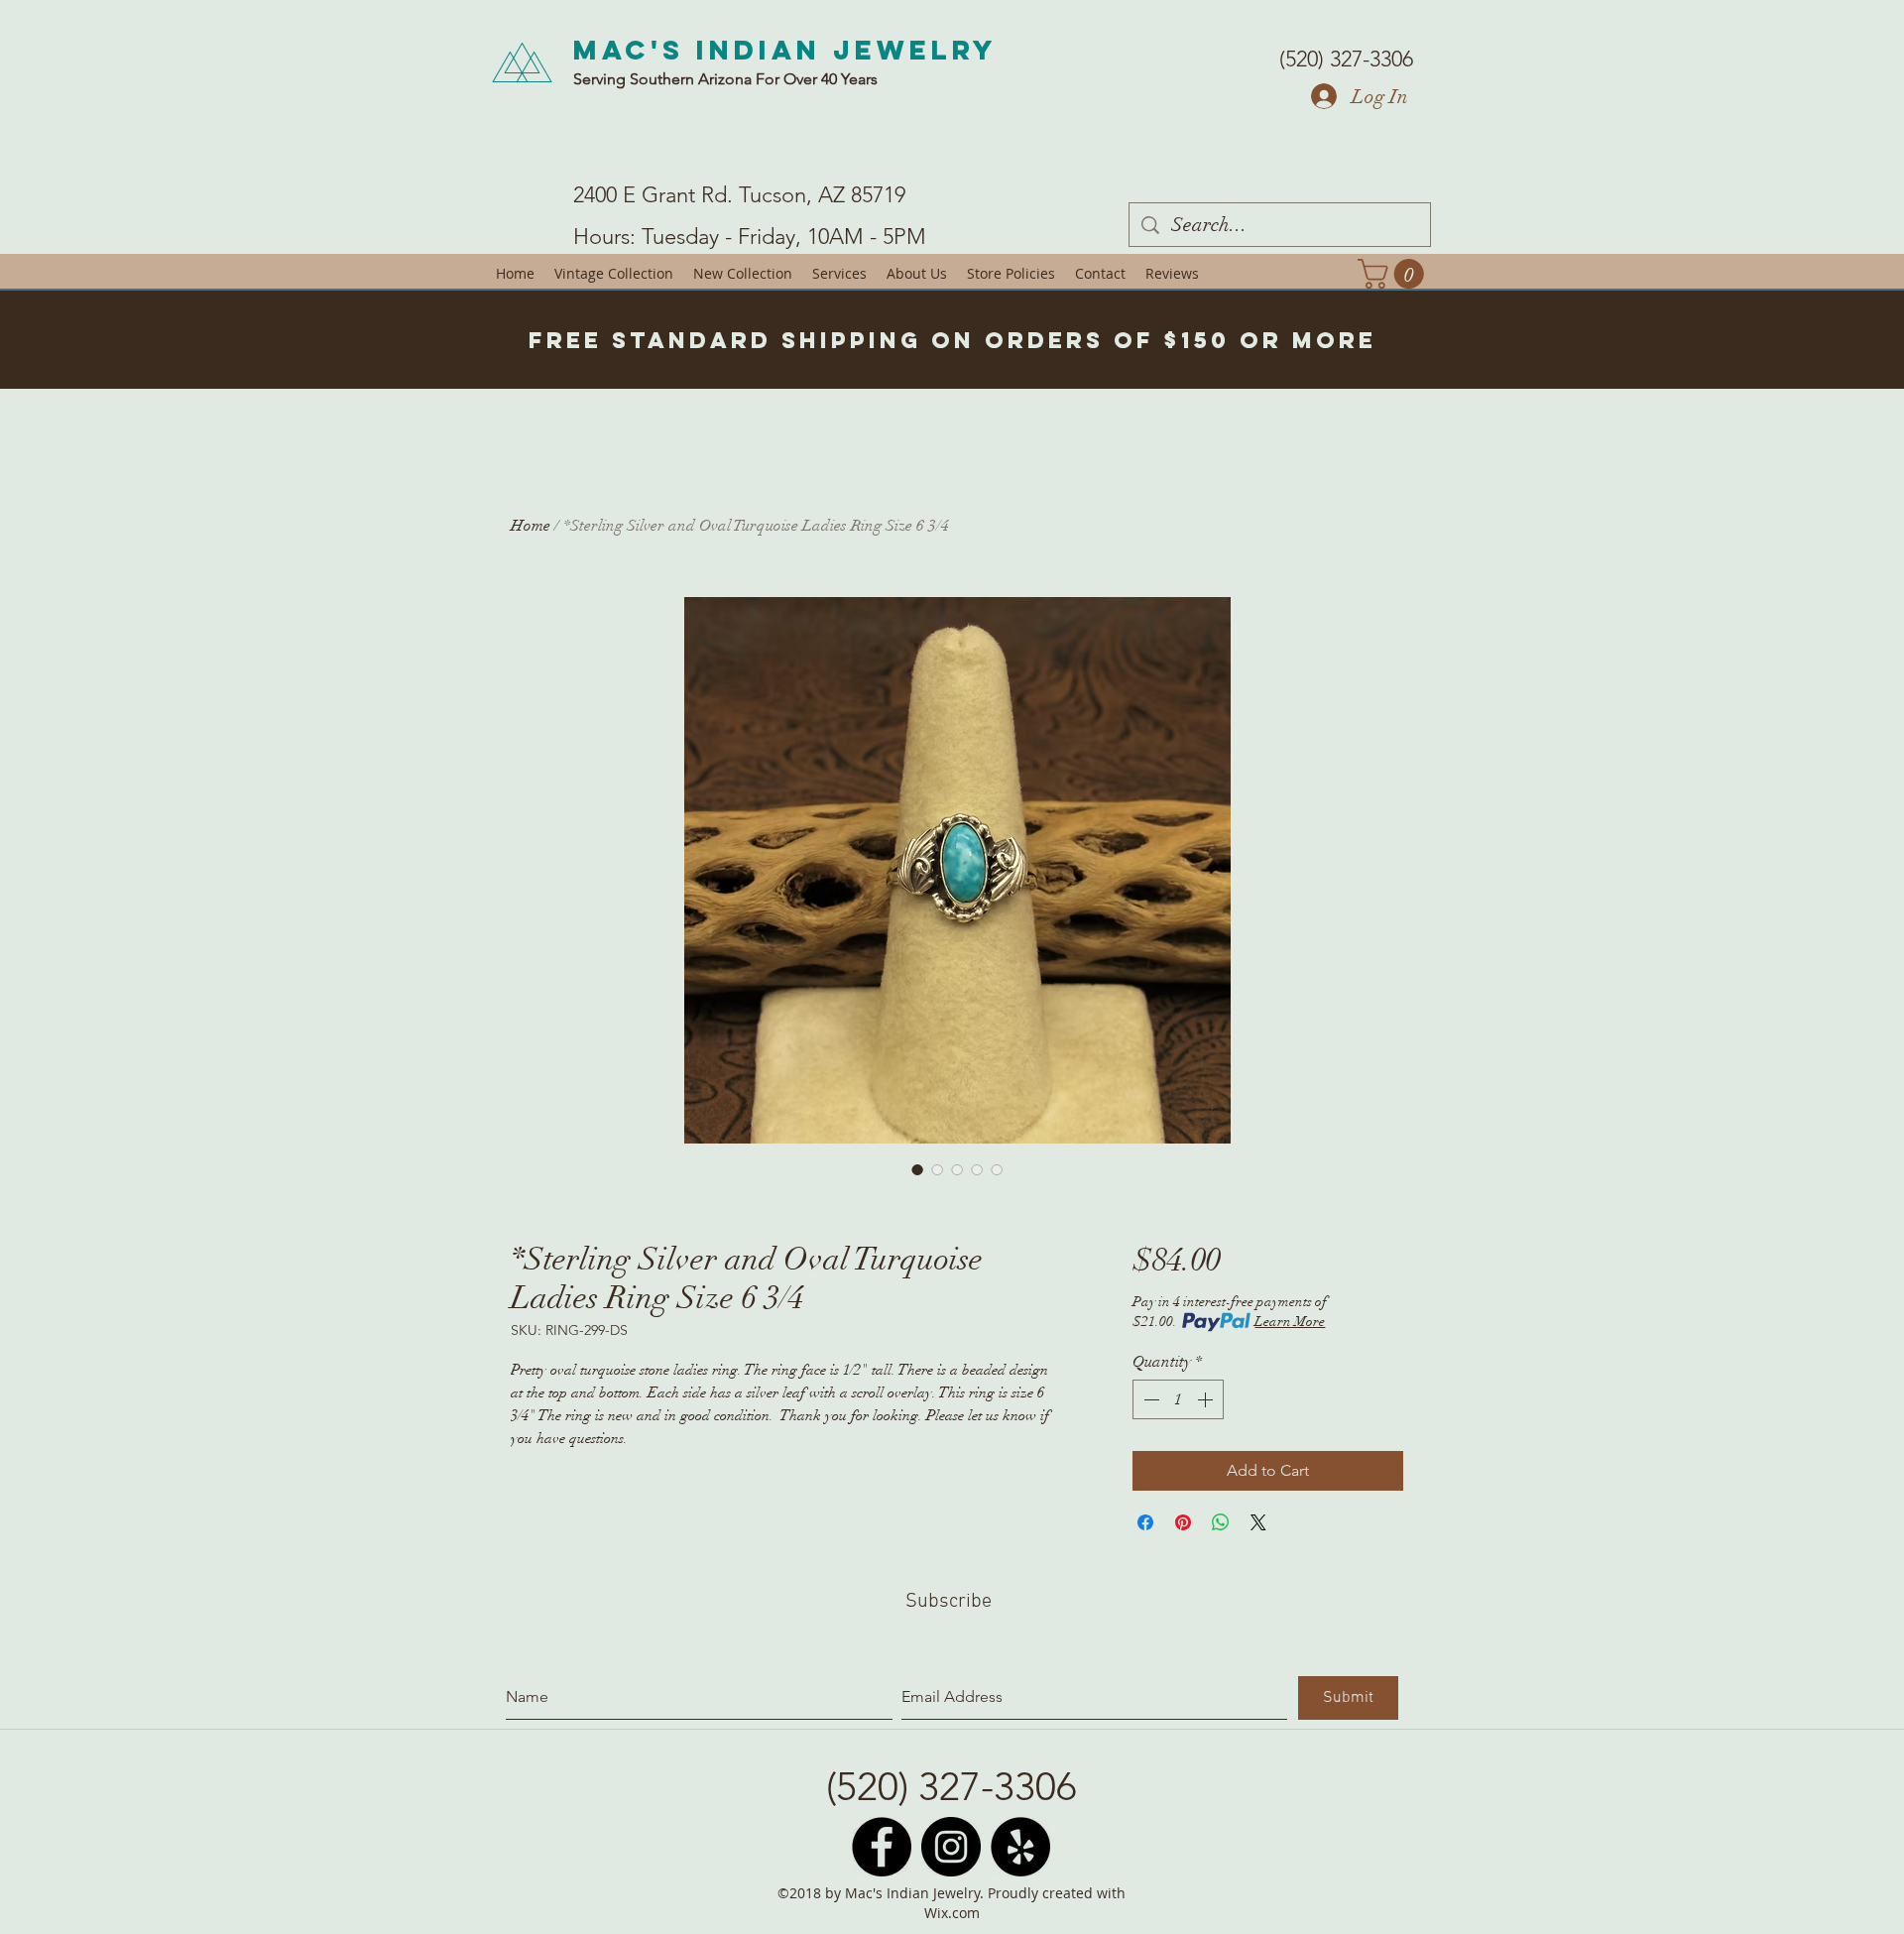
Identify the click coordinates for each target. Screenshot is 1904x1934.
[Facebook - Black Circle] (882, 1847)
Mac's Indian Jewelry (785, 50)
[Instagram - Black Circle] (951, 1847)
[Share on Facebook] (1145, 1522)
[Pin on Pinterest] (1183, 1522)
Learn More (1290, 1322)
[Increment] (1207, 1399)
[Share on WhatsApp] (1221, 1522)
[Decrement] (1149, 1399)
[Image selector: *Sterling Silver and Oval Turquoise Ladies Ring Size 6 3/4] (917, 1169)
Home (531, 526)
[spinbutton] (1178, 1399)
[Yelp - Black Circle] (1020, 1847)
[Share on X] (1258, 1522)
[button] (1394, 274)
